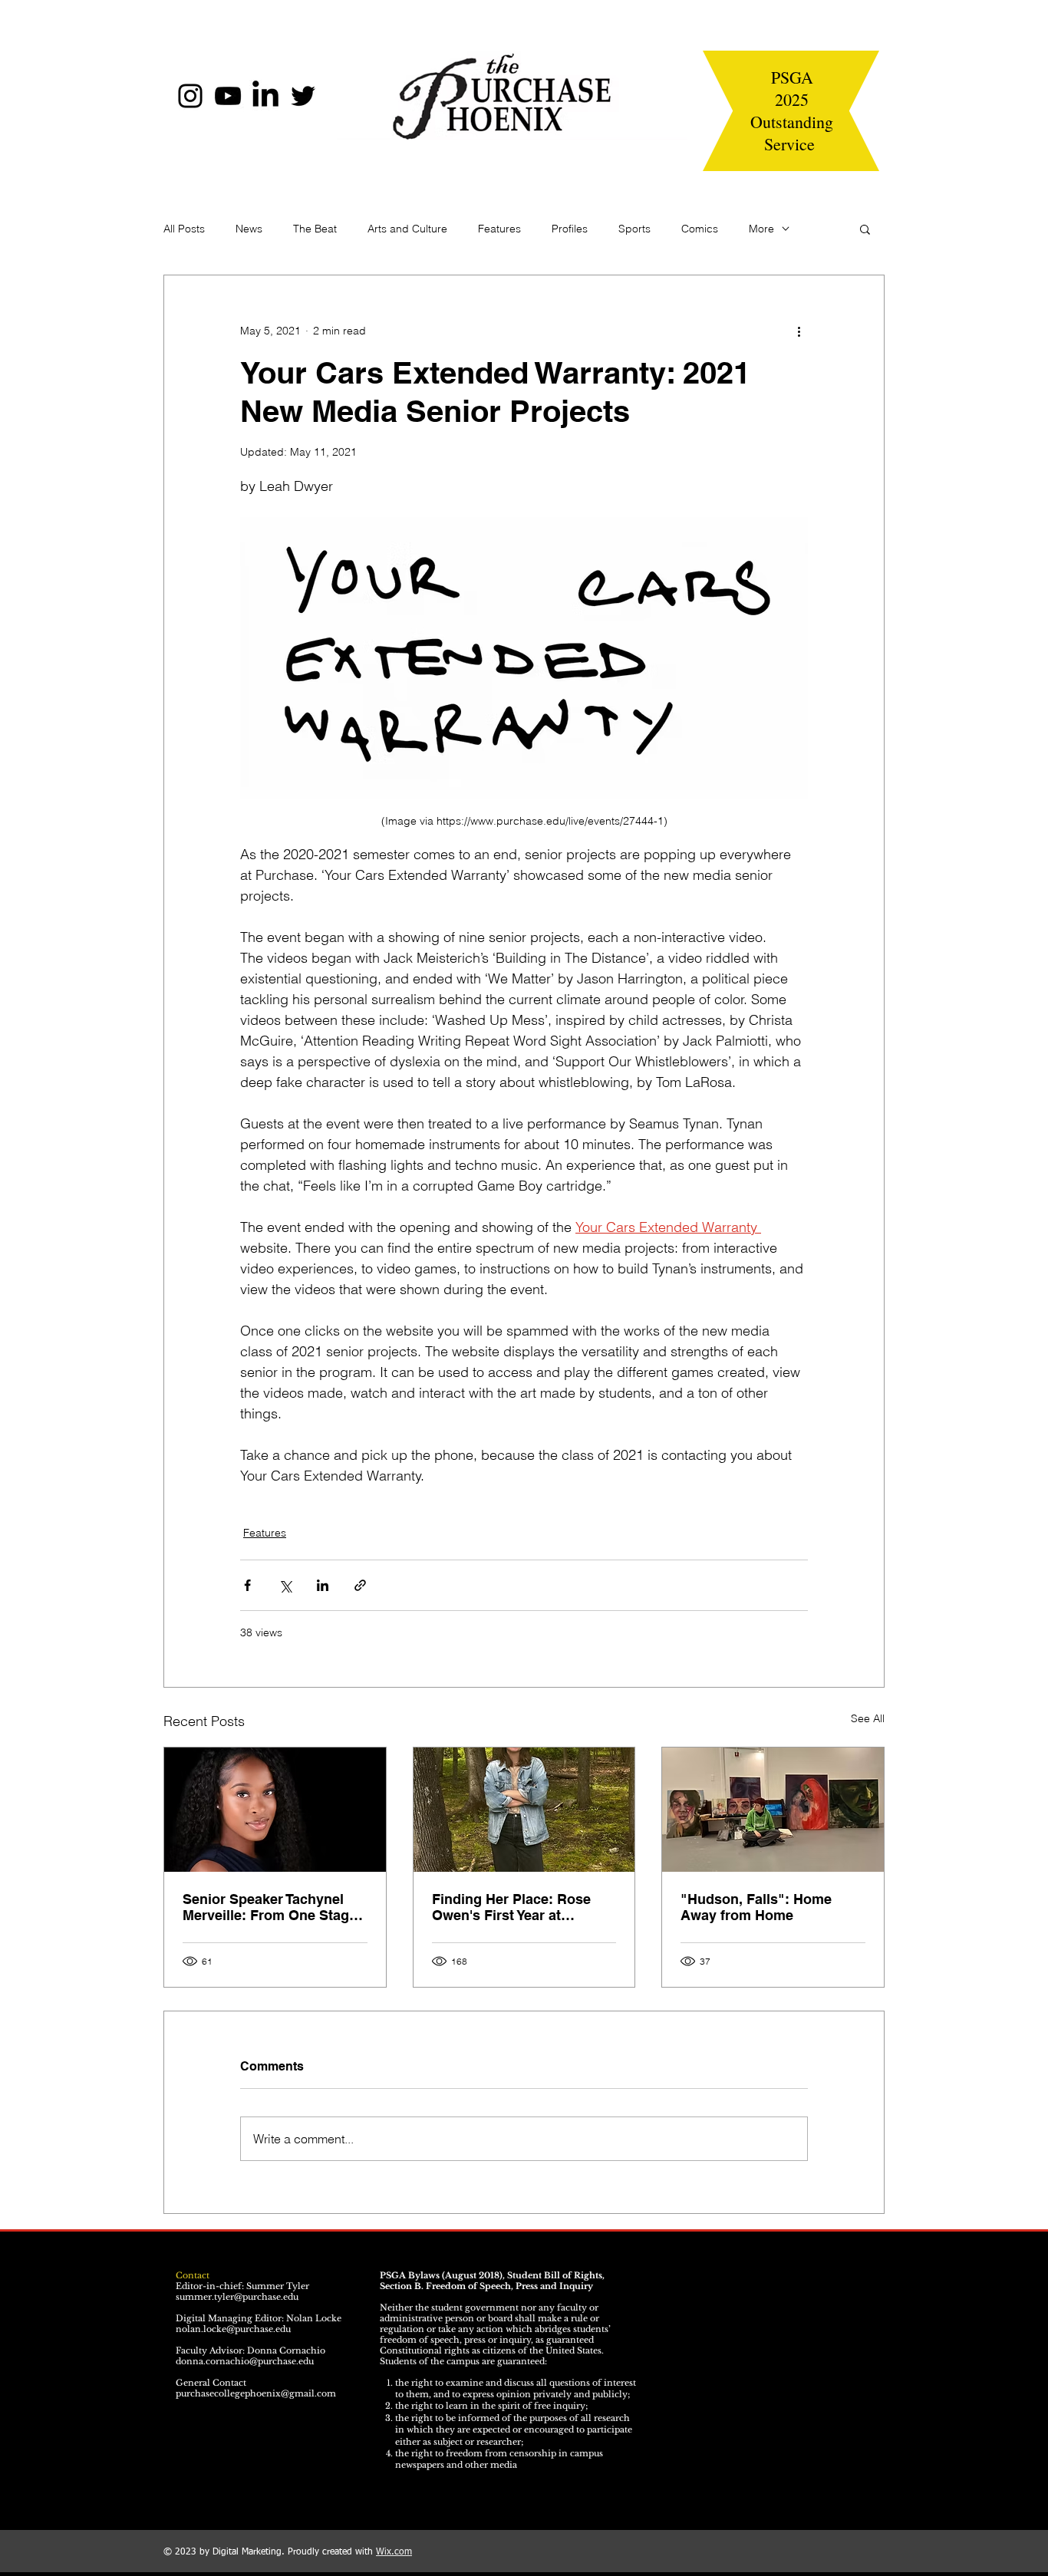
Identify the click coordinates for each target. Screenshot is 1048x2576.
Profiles (570, 229)
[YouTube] (228, 96)
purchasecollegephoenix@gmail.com (256, 2393)
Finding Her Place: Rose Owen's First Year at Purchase (511, 1907)
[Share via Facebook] (247, 1585)
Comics (700, 229)
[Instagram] (190, 96)
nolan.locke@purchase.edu (233, 2329)
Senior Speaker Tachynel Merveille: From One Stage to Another (270, 1907)
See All (868, 1718)
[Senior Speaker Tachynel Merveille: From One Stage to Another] (275, 1810)
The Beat (315, 229)
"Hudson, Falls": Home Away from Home (756, 1907)
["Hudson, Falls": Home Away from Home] (773, 1810)
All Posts (184, 229)
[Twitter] (303, 96)
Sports (634, 229)
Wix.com (394, 2552)
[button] (865, 229)
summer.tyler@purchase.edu (237, 2297)
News (249, 229)
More (761, 229)
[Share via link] (360, 1585)
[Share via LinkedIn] (323, 1585)
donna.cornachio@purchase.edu (245, 2361)
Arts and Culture (407, 229)
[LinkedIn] (265, 96)
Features (499, 229)
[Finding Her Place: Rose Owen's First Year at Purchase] (524, 1810)
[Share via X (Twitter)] (285, 1585)
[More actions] (799, 331)
